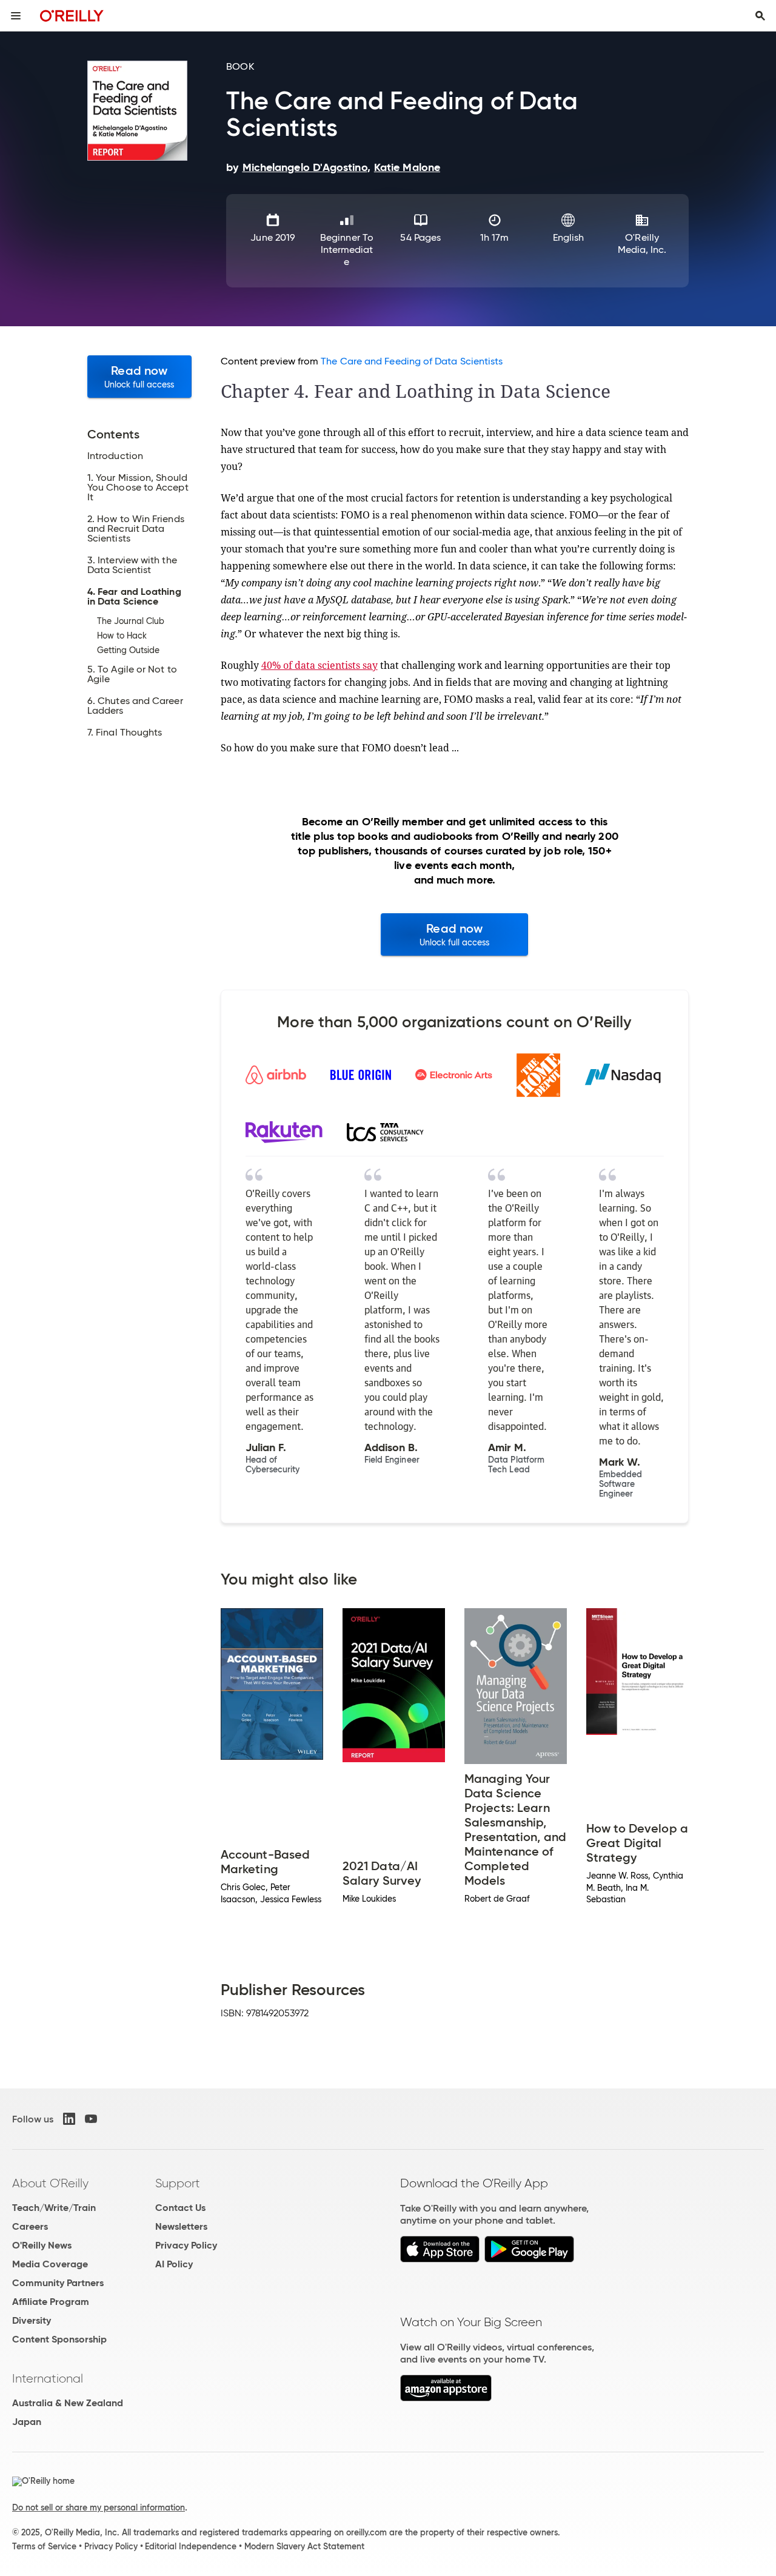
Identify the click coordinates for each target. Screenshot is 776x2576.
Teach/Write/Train (54, 2208)
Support (178, 2183)
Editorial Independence (191, 2546)
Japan (27, 2422)
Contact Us (180, 2208)
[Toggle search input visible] (760, 16)
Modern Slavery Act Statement (304, 2546)
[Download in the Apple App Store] (440, 2259)
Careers (30, 2226)
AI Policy (174, 2264)
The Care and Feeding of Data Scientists (412, 361)
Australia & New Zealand (68, 2403)
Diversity (32, 2320)
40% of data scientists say (319, 665)
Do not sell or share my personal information (99, 2507)
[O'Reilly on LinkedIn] (69, 2119)
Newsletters (181, 2226)
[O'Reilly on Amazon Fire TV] (446, 2398)
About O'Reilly (50, 2183)
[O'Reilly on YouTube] (91, 2119)
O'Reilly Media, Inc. (642, 243)
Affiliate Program (51, 2302)
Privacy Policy (186, 2245)
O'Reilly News (42, 2245)
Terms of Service (44, 2546)
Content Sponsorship (59, 2339)
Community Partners (58, 2283)
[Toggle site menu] (16, 16)
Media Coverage (50, 2264)
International (48, 2378)
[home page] (72, 15)
